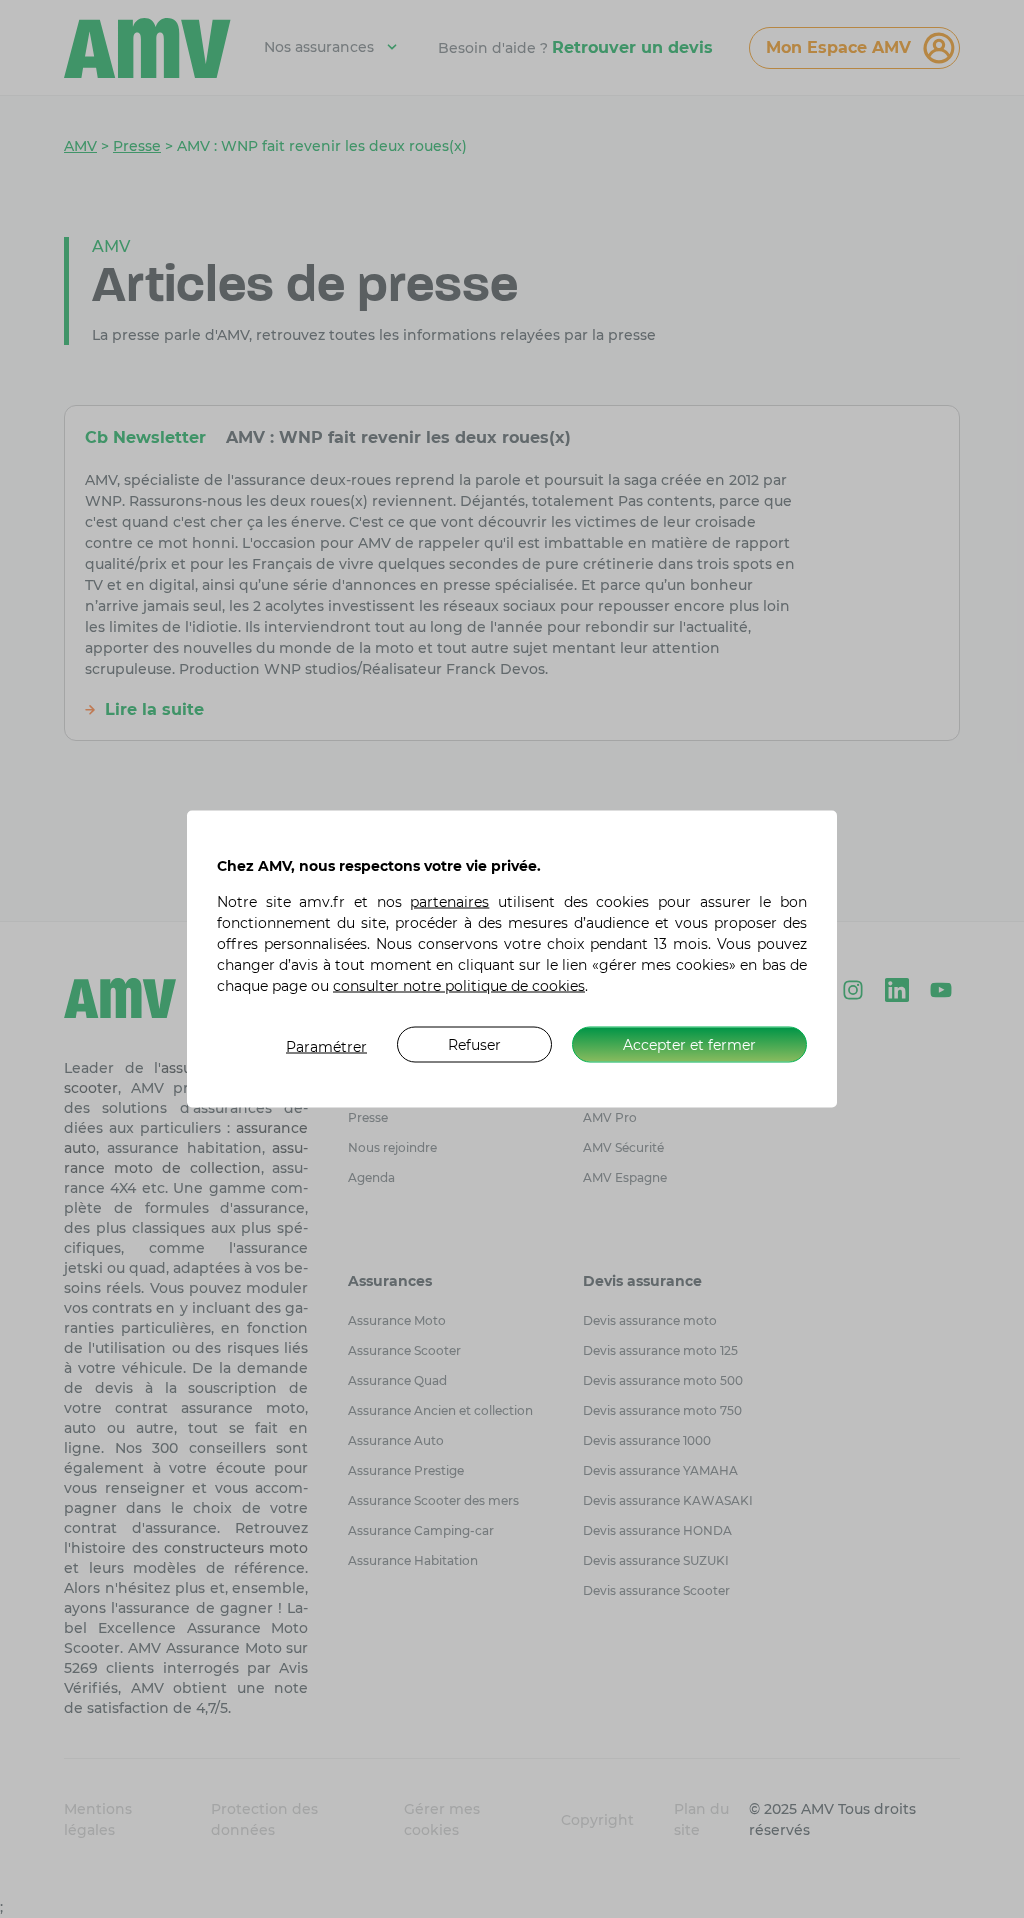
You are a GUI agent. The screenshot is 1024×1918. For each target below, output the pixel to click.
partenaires (449, 902)
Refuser (474, 1044)
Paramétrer (326, 1047)
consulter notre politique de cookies (459, 986)
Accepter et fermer (689, 1044)
